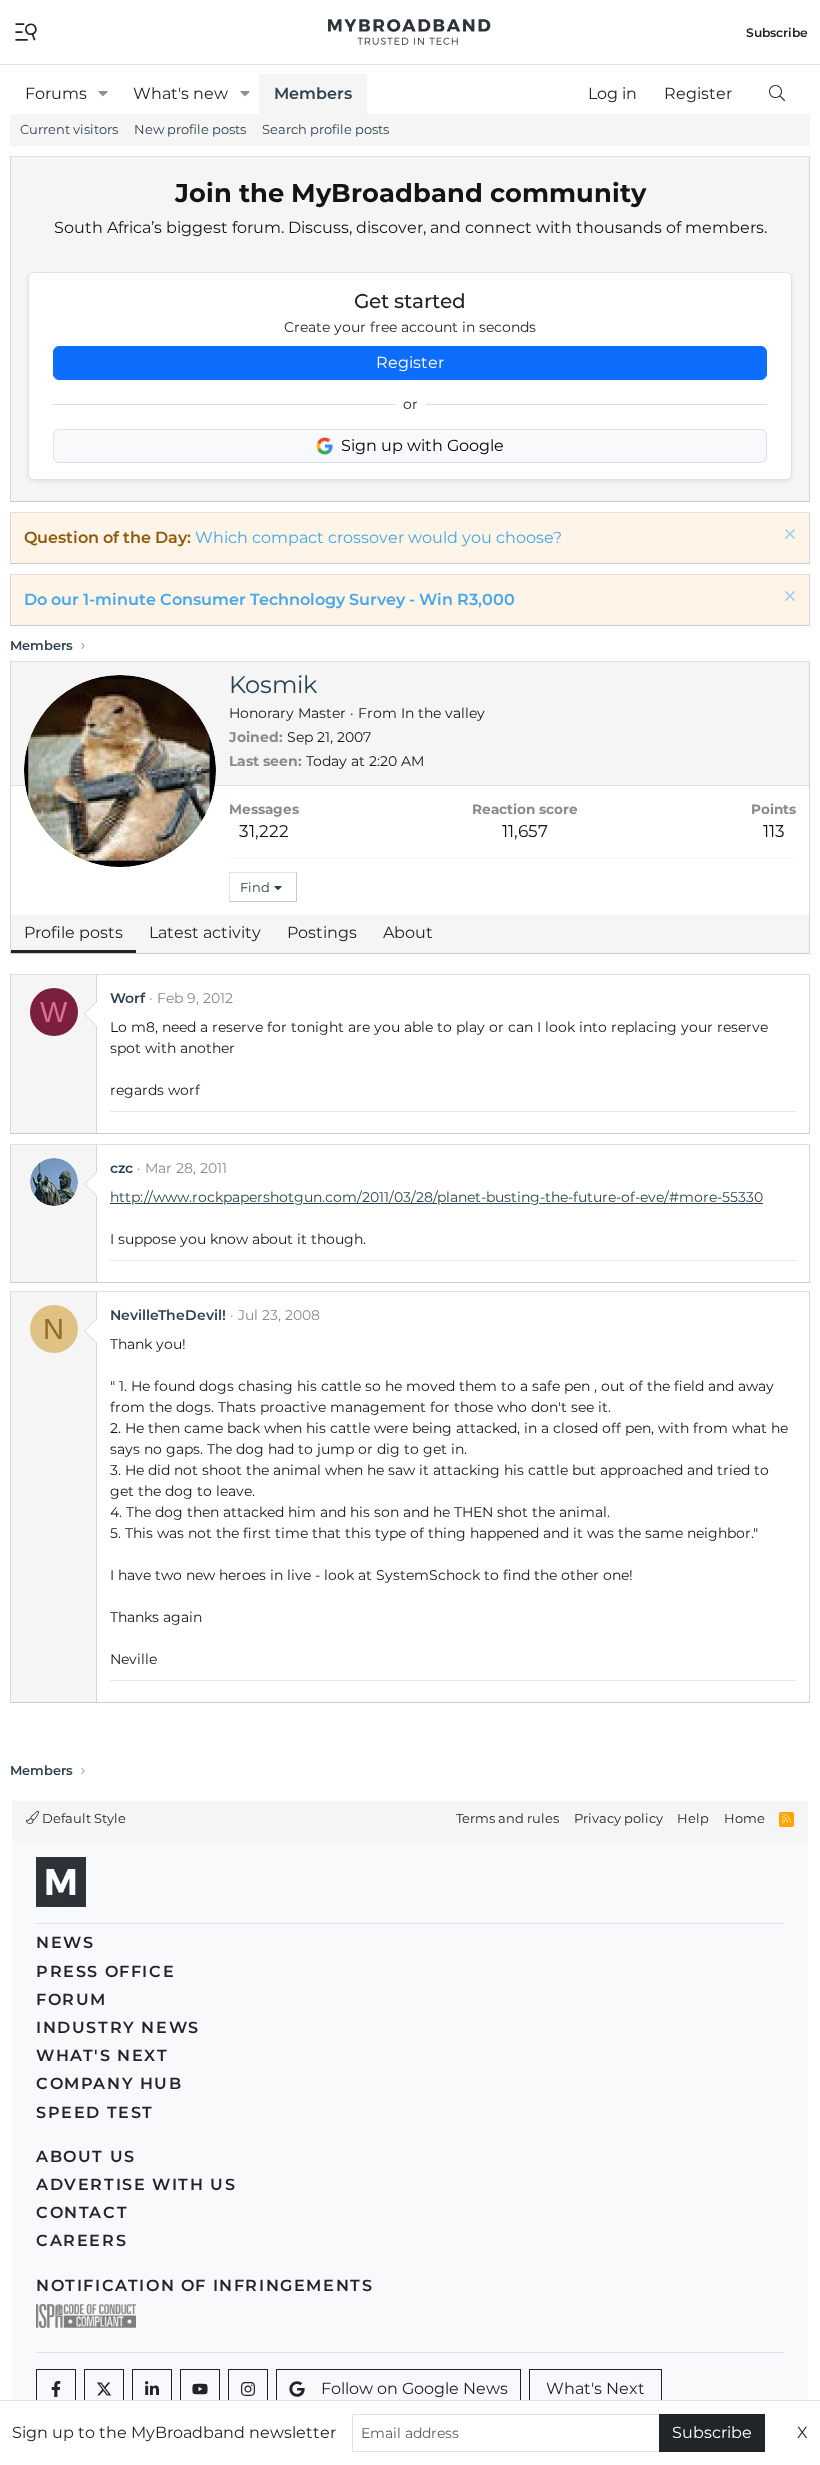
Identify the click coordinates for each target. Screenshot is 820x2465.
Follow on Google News (414, 2388)
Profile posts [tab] (73, 932)
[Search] (776, 94)
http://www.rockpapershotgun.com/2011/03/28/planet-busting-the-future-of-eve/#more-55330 (436, 1197)
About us (86, 2156)
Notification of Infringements (204, 2285)
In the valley (443, 713)
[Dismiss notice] (787, 536)
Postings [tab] (322, 932)
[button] (103, 94)
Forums (56, 93)
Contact (82, 2212)
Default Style (82, 1818)
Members (313, 93)
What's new (180, 93)
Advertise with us (136, 2184)
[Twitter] (104, 2389)
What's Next (102, 2055)
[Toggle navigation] (26, 30)
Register (410, 362)
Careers (81, 2240)
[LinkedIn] (152, 2389)
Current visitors (69, 129)
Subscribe (712, 2432)
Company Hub (109, 2083)
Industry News (118, 2027)
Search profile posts (325, 129)
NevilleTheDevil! (168, 1315)
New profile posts (190, 129)
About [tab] (408, 932)
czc (121, 1168)
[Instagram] (248, 2389)
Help (693, 1818)
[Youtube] (200, 2389)
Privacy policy (618, 1818)
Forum (71, 1999)
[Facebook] (56, 2389)
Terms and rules (507, 1818)
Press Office (105, 1971)
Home (744, 1818)
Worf (127, 998)
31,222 (264, 831)
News (65, 1942)
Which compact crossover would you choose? (378, 537)
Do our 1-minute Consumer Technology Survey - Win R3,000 (269, 599)
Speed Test (95, 2112)
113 (774, 831)
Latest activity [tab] (205, 932)
